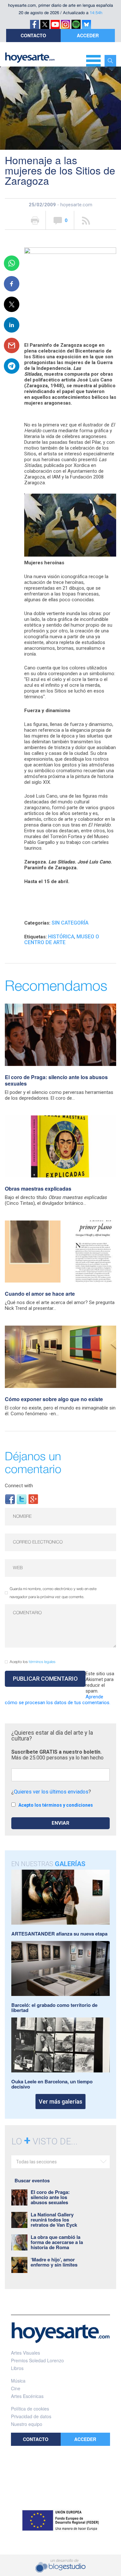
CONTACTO (33, 35)
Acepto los (33, 1662)
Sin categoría (70, 923)
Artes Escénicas (27, 2396)
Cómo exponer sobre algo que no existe (54, 1399)
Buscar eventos (32, 2180)
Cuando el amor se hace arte (40, 1294)
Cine (16, 2388)
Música (18, 2381)
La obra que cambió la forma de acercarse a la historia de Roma (57, 2242)
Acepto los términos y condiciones (56, 1805)
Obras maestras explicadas (38, 1189)
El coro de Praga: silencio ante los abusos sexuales (56, 1080)
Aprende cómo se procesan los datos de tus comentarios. (58, 1700)
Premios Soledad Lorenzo (37, 2360)
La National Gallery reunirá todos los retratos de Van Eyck (54, 2220)
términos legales (42, 1662)
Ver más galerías (60, 2102)
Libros (17, 2368)
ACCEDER (88, 35)
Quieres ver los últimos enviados (51, 1792)
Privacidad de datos (31, 2416)
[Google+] (33, 1499)
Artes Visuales (25, 2353)
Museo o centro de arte (62, 939)
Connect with (19, 1486)
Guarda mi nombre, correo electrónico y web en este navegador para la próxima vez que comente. (53, 1593)
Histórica (61, 937)
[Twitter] (22, 1499)
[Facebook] (10, 1499)
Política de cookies (30, 2409)
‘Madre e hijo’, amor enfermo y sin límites (54, 2262)
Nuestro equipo (27, 2424)
